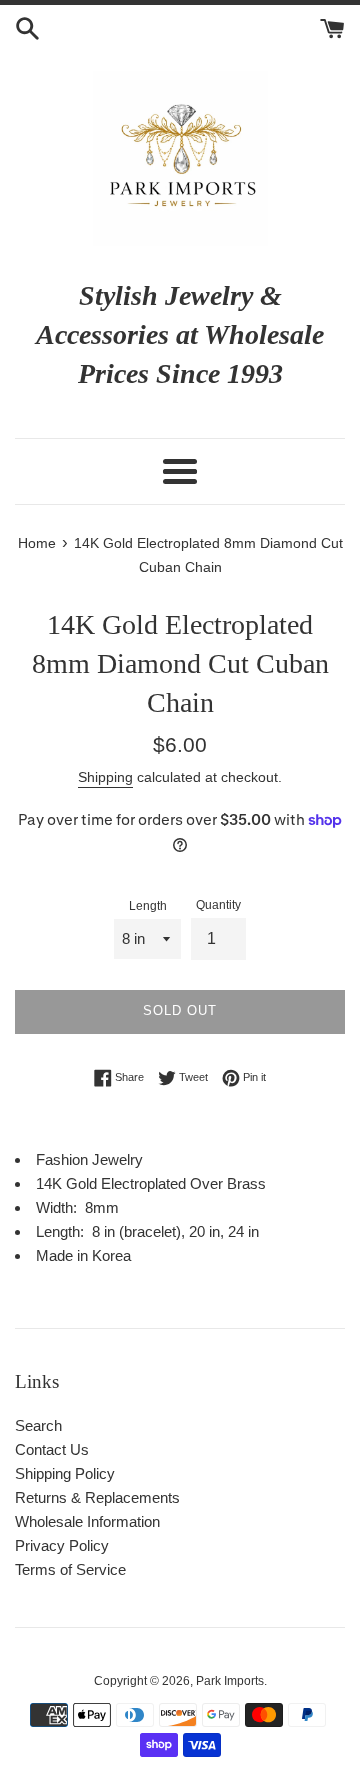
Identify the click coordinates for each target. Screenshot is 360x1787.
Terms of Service (70, 1569)
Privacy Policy (62, 1545)
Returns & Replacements (97, 1497)
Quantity (218, 905)
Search (38, 1425)
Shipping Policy (65, 1473)
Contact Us (52, 1449)
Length (148, 906)
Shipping (105, 777)
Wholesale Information (87, 1521)
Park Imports (230, 1681)
